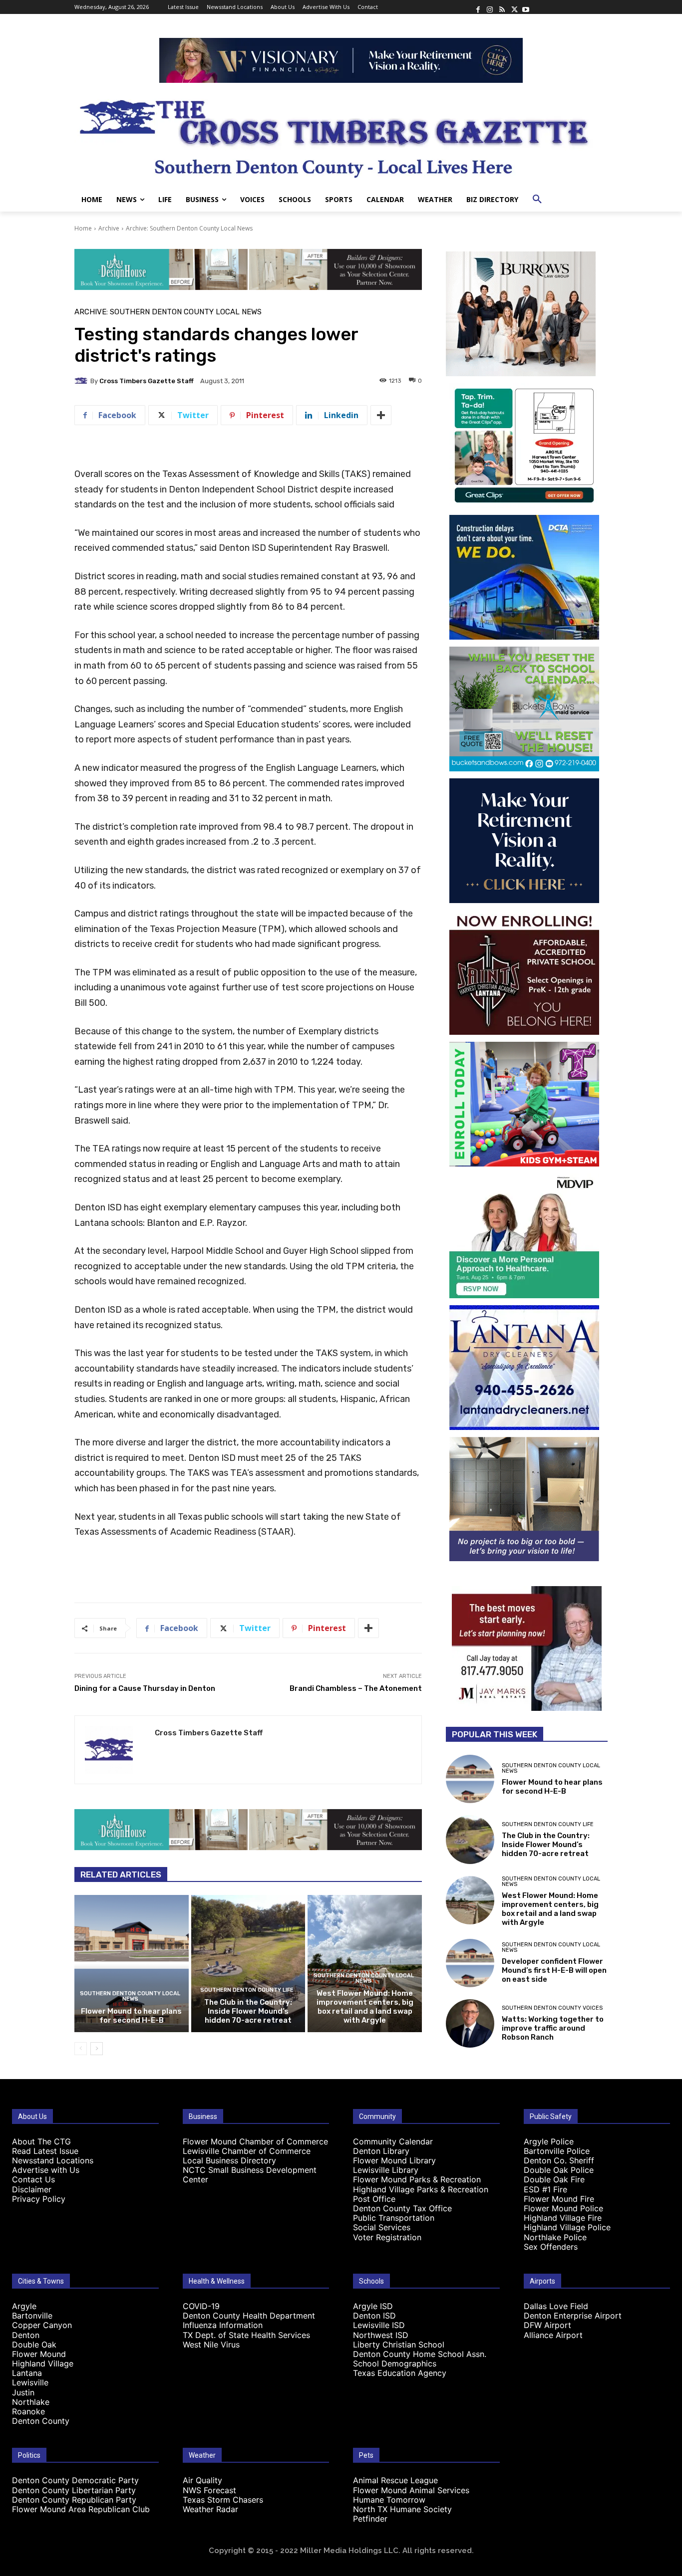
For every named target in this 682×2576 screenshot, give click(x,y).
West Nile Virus (211, 2344)
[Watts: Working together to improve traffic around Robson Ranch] (470, 2023)
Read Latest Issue (45, 2151)
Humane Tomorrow (389, 2500)
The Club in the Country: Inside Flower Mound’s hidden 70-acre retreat (248, 2011)
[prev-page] (81, 2049)
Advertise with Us (46, 2170)
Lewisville (30, 2382)
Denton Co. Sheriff (559, 2160)
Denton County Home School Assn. (420, 2354)
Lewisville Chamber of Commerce (247, 2151)
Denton (26, 2335)
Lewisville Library (386, 2170)
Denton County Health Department (249, 2316)
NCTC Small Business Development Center (250, 2175)
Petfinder (370, 2519)
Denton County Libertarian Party (74, 2490)
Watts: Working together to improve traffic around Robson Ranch (553, 2028)
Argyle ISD (373, 2306)
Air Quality (202, 2480)
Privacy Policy (39, 2199)
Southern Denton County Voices (552, 2008)
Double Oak (34, 2344)
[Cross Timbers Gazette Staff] (82, 381)
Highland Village (43, 2363)
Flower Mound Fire (559, 2199)
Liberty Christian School (399, 2344)
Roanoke (28, 2411)
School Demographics (395, 2363)
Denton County (41, 2421)
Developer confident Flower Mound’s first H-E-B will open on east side (554, 1970)
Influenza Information (223, 2325)
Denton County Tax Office (402, 2208)
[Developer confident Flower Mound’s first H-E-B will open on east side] (470, 1963)
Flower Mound (39, 2354)
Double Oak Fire (554, 2179)
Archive (109, 228)
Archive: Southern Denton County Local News (189, 228)
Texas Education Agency (400, 2373)
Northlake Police (555, 2237)
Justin (23, 2392)
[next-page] (97, 2049)
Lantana (27, 2373)
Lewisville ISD (379, 2325)
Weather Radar (210, 2509)
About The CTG (41, 2141)
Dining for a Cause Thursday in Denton (145, 1688)
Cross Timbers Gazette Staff (147, 381)
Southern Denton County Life (247, 1990)
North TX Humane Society (402, 2509)
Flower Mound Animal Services (411, 2490)
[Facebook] (478, 7)
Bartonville (32, 2316)
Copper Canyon (42, 2325)
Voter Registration (387, 2237)
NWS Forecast (209, 2490)
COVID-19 (201, 2306)
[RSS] (502, 7)
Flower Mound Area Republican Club (81, 2509)
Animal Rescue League (395, 2480)
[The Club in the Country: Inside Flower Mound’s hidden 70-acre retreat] (248, 1963)
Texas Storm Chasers (223, 2500)
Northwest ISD (381, 2335)
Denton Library (381, 2151)
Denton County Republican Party (74, 2500)
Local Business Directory (229, 2160)
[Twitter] (514, 7)
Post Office (374, 2199)
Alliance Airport (553, 2335)
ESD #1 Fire (545, 2189)
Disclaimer (32, 2189)
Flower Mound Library (394, 2160)
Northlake (31, 2402)
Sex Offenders (551, 2247)
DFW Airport (547, 2325)
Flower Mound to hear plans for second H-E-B (131, 2016)
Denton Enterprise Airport (573, 2316)
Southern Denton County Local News (130, 1996)
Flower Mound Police (563, 2208)
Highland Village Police (567, 2227)
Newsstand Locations (53, 2160)
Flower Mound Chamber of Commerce (255, 2141)
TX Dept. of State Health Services (246, 2335)
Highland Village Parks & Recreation (421, 2189)
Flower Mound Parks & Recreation (417, 2179)
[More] (381, 415)
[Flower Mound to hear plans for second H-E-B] (132, 1963)
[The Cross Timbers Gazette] (341, 135)
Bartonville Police (557, 2151)
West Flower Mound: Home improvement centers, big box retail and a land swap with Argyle (365, 2007)
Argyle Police (549, 2141)
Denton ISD (374, 2316)
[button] (537, 200)
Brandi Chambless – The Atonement (356, 1688)
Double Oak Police (559, 2170)
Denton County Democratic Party (75, 2480)
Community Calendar (393, 2141)
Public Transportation (394, 2218)
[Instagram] (490, 7)
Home (83, 228)
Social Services (382, 2227)
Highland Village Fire (563, 2218)
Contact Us (33, 2179)
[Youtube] (526, 7)
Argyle (24, 2306)
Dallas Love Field (556, 2306)
